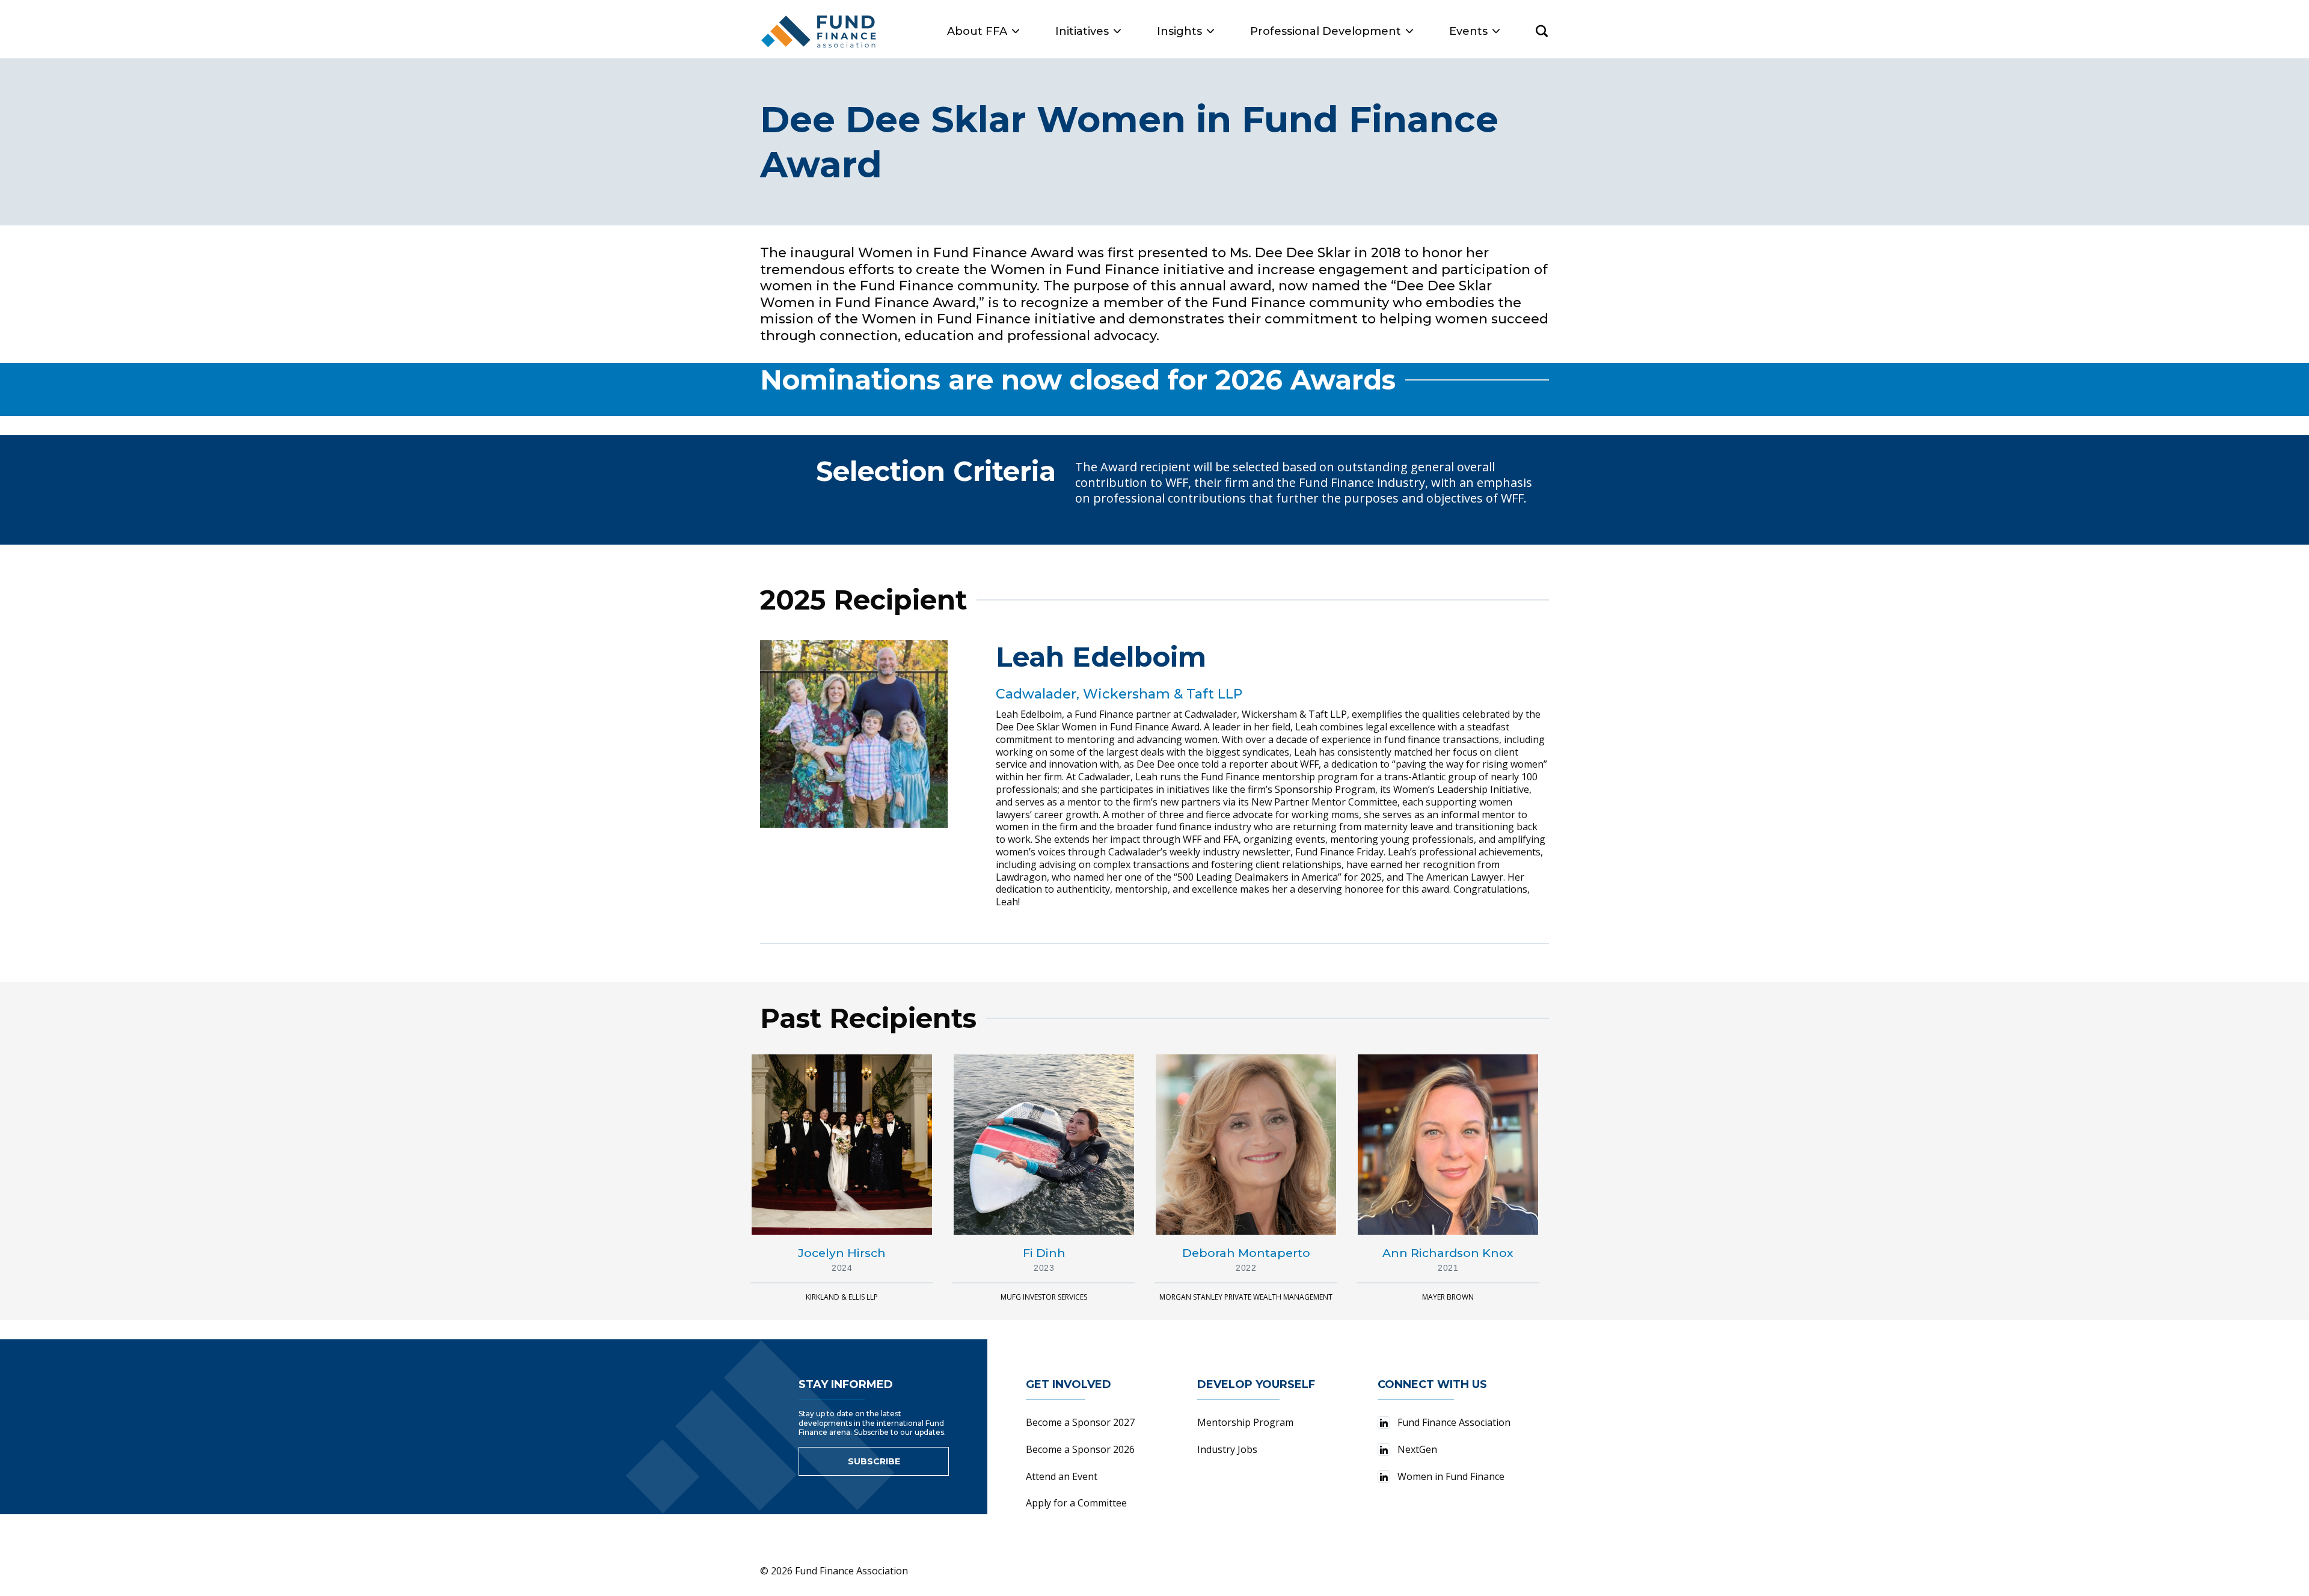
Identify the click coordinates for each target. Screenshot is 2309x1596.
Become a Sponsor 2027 (1080, 1422)
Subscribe (874, 1461)
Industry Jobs (1227, 1449)
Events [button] (1468, 31)
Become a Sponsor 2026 (1080, 1449)
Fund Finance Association (1454, 1422)
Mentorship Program (1245, 1422)
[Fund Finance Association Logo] (819, 32)
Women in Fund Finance (1451, 1476)
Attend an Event (1062, 1476)
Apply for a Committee (1076, 1503)
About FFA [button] (977, 31)
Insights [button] (1179, 31)
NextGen (1417, 1449)
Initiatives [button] (1082, 31)
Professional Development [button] (1326, 31)
